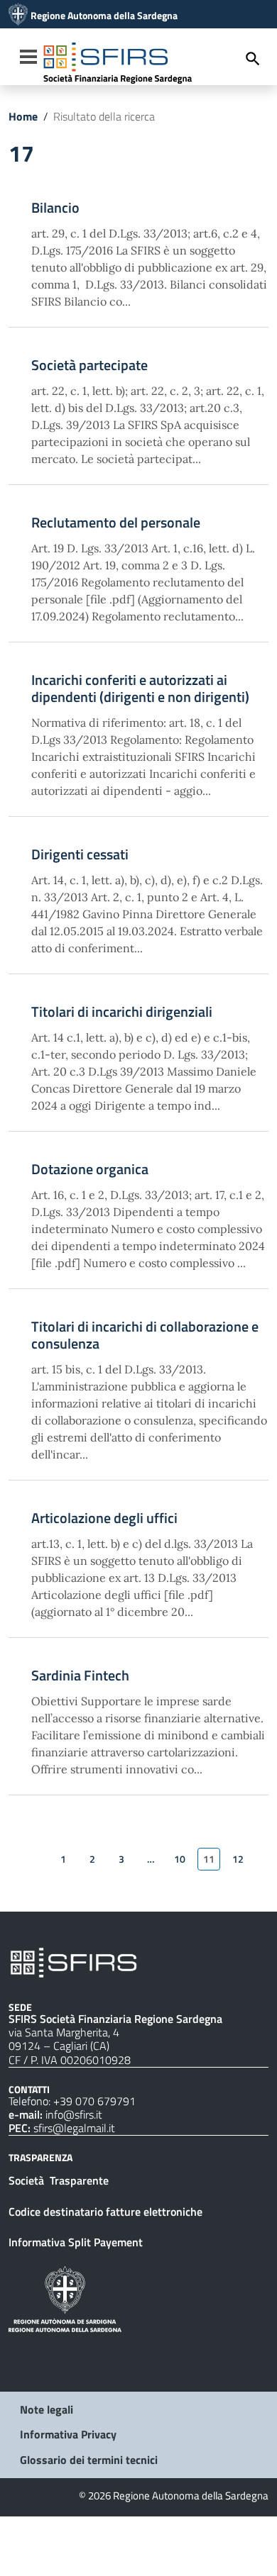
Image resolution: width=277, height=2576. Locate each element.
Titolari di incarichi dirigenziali (122, 1012)
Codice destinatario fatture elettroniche (105, 2212)
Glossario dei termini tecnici (89, 2460)
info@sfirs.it (74, 2114)
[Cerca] (253, 58)
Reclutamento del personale (116, 523)
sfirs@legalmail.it (74, 2128)
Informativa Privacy (68, 2434)
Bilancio (55, 208)
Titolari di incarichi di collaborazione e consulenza (145, 1335)
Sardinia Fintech (80, 1675)
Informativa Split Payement (76, 2242)
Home (23, 116)
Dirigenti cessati (80, 854)
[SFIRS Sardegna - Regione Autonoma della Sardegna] (74, 1961)
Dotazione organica (90, 1169)
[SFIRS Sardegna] (18, 16)
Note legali (47, 2409)
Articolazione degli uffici (104, 1518)
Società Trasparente (60, 2180)
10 (180, 1859)
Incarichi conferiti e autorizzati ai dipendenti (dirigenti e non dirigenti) (140, 688)
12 (238, 1859)
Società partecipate (89, 365)
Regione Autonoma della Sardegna (104, 16)
